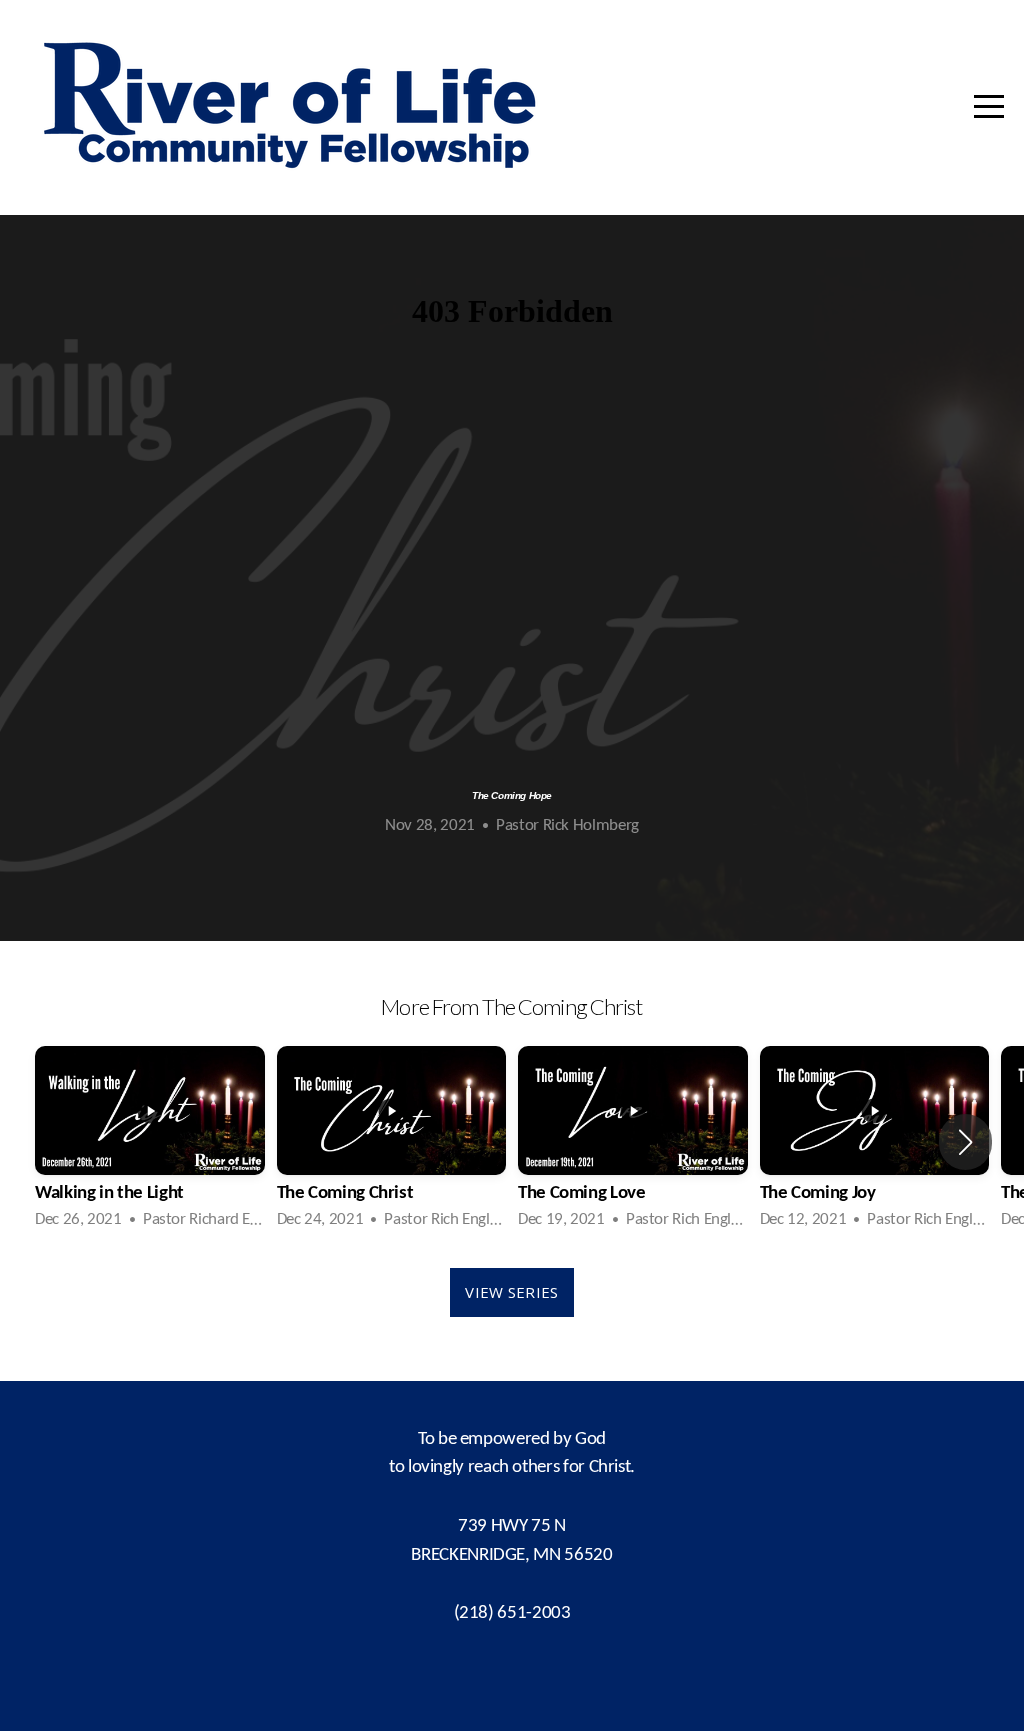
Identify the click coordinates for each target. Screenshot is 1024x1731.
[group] (150, 1142)
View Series (511, 1292)
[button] (965, 1142)
